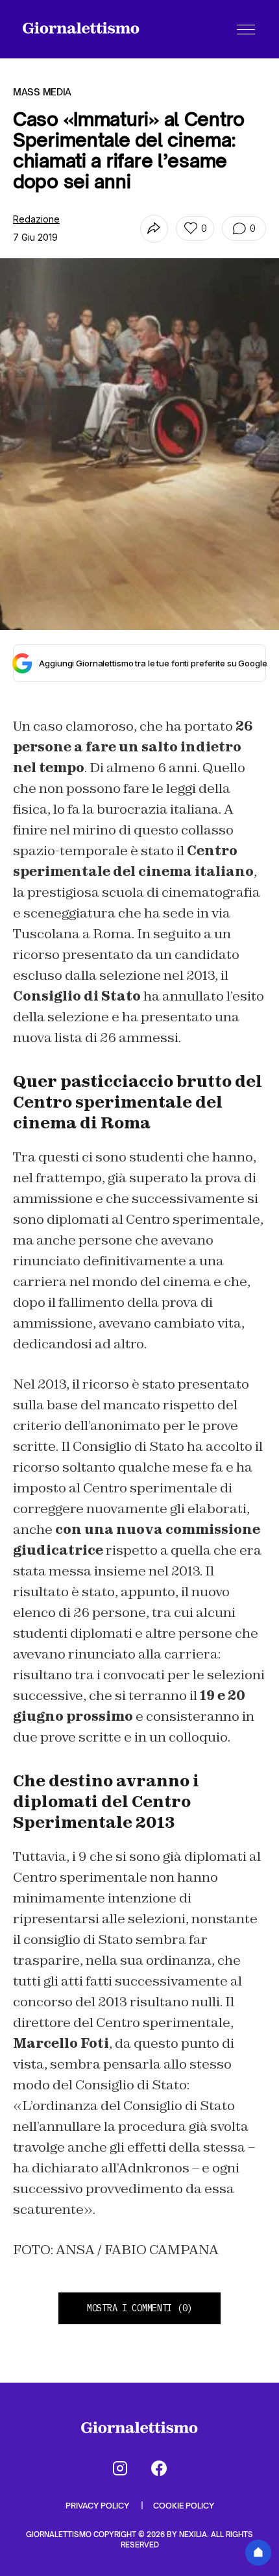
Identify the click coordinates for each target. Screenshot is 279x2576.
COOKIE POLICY (184, 2506)
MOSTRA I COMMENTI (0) (139, 2308)
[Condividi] (154, 229)
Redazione (36, 219)
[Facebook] (159, 2468)
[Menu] (246, 29)
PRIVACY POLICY (98, 2506)
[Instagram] (120, 2468)
